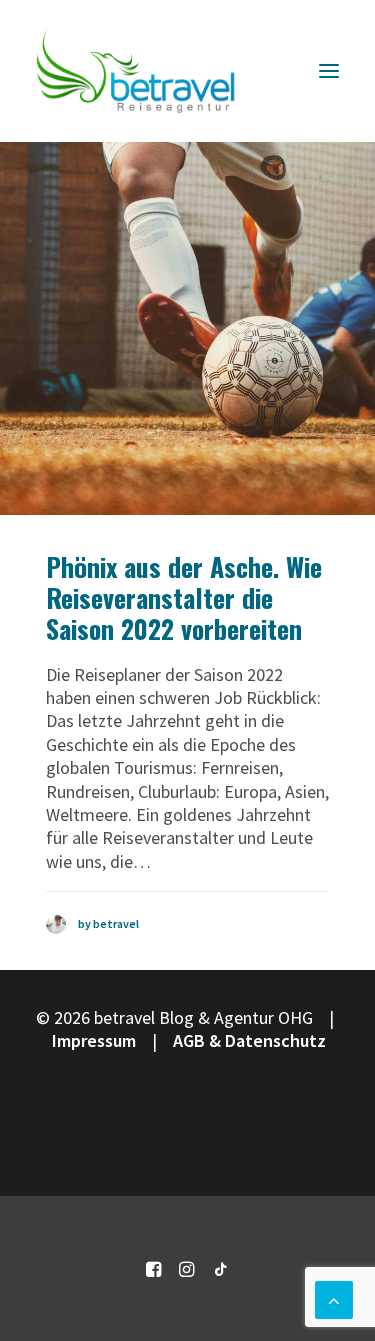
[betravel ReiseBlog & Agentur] (136, 71)
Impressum (94, 1040)
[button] (329, 71)
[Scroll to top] (334, 1297)
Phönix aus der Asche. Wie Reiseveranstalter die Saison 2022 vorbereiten (184, 597)
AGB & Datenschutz (249, 1040)
